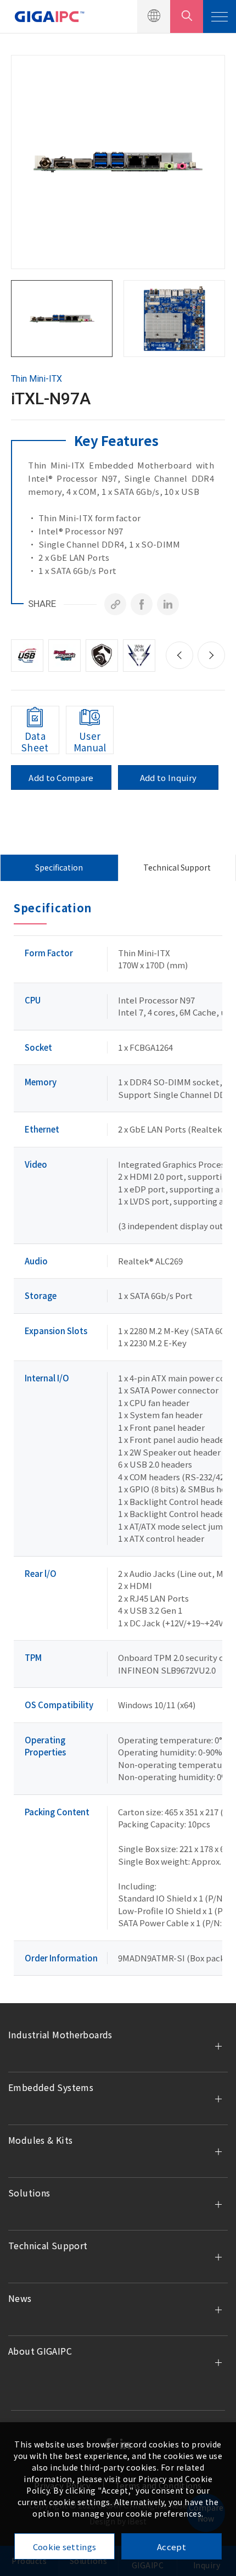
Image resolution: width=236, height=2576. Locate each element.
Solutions (29, 2193)
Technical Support (177, 867)
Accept (172, 2547)
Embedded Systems (51, 2087)
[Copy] (115, 604)
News (20, 2298)
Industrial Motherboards (60, 2034)
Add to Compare (61, 777)
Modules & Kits (40, 2140)
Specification (59, 867)
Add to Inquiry (168, 777)
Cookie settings (65, 2547)
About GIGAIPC (40, 2351)
